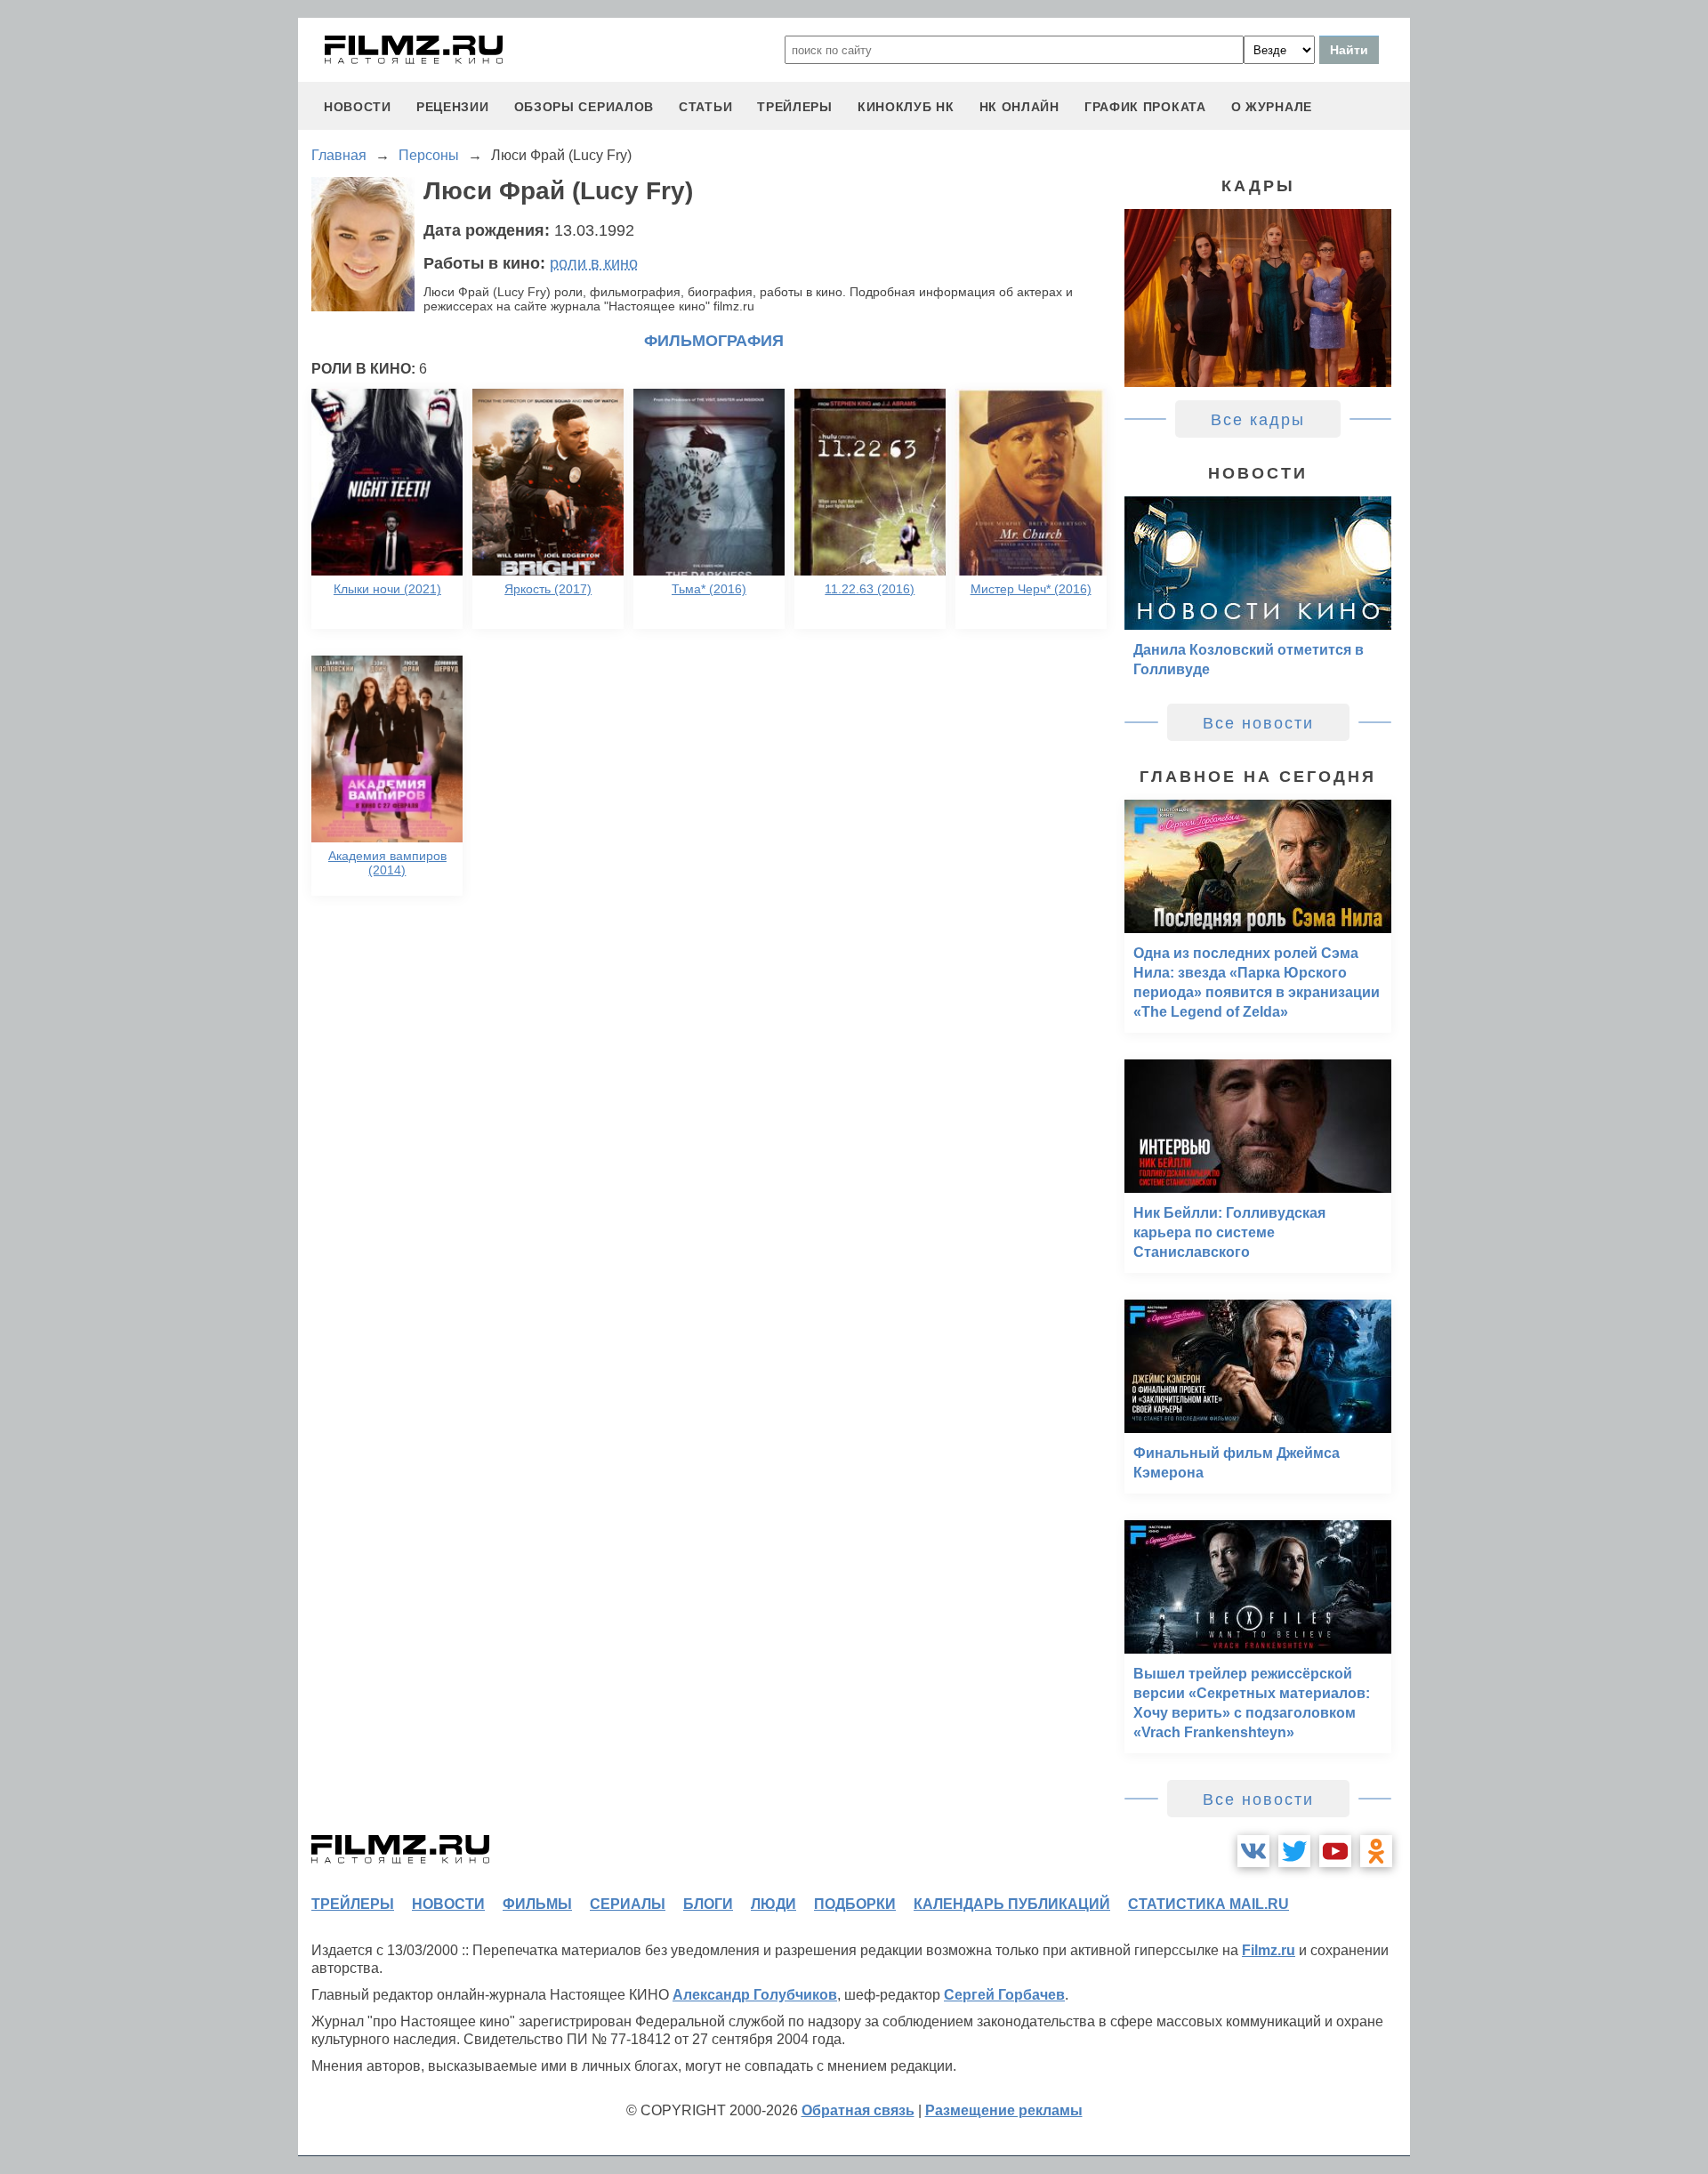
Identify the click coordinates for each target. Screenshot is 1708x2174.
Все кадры (1258, 420)
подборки (855, 1904)
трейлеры (795, 107)
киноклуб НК (906, 107)
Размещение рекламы (1004, 2110)
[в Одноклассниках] (1376, 1851)
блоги (708, 1904)
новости (358, 107)
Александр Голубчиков (755, 1995)
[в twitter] (1294, 1851)
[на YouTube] (1335, 1851)
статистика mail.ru (1208, 1904)
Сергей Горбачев (1004, 1995)
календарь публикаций (1012, 1904)
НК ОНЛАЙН (1019, 107)
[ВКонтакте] (1253, 1851)
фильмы (537, 1904)
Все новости (1258, 723)
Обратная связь (858, 2110)
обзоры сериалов (584, 107)
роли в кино (594, 263)
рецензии (453, 107)
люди (773, 1904)
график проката (1145, 107)
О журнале (1272, 107)
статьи (705, 107)
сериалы (628, 1904)
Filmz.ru (1269, 1950)
